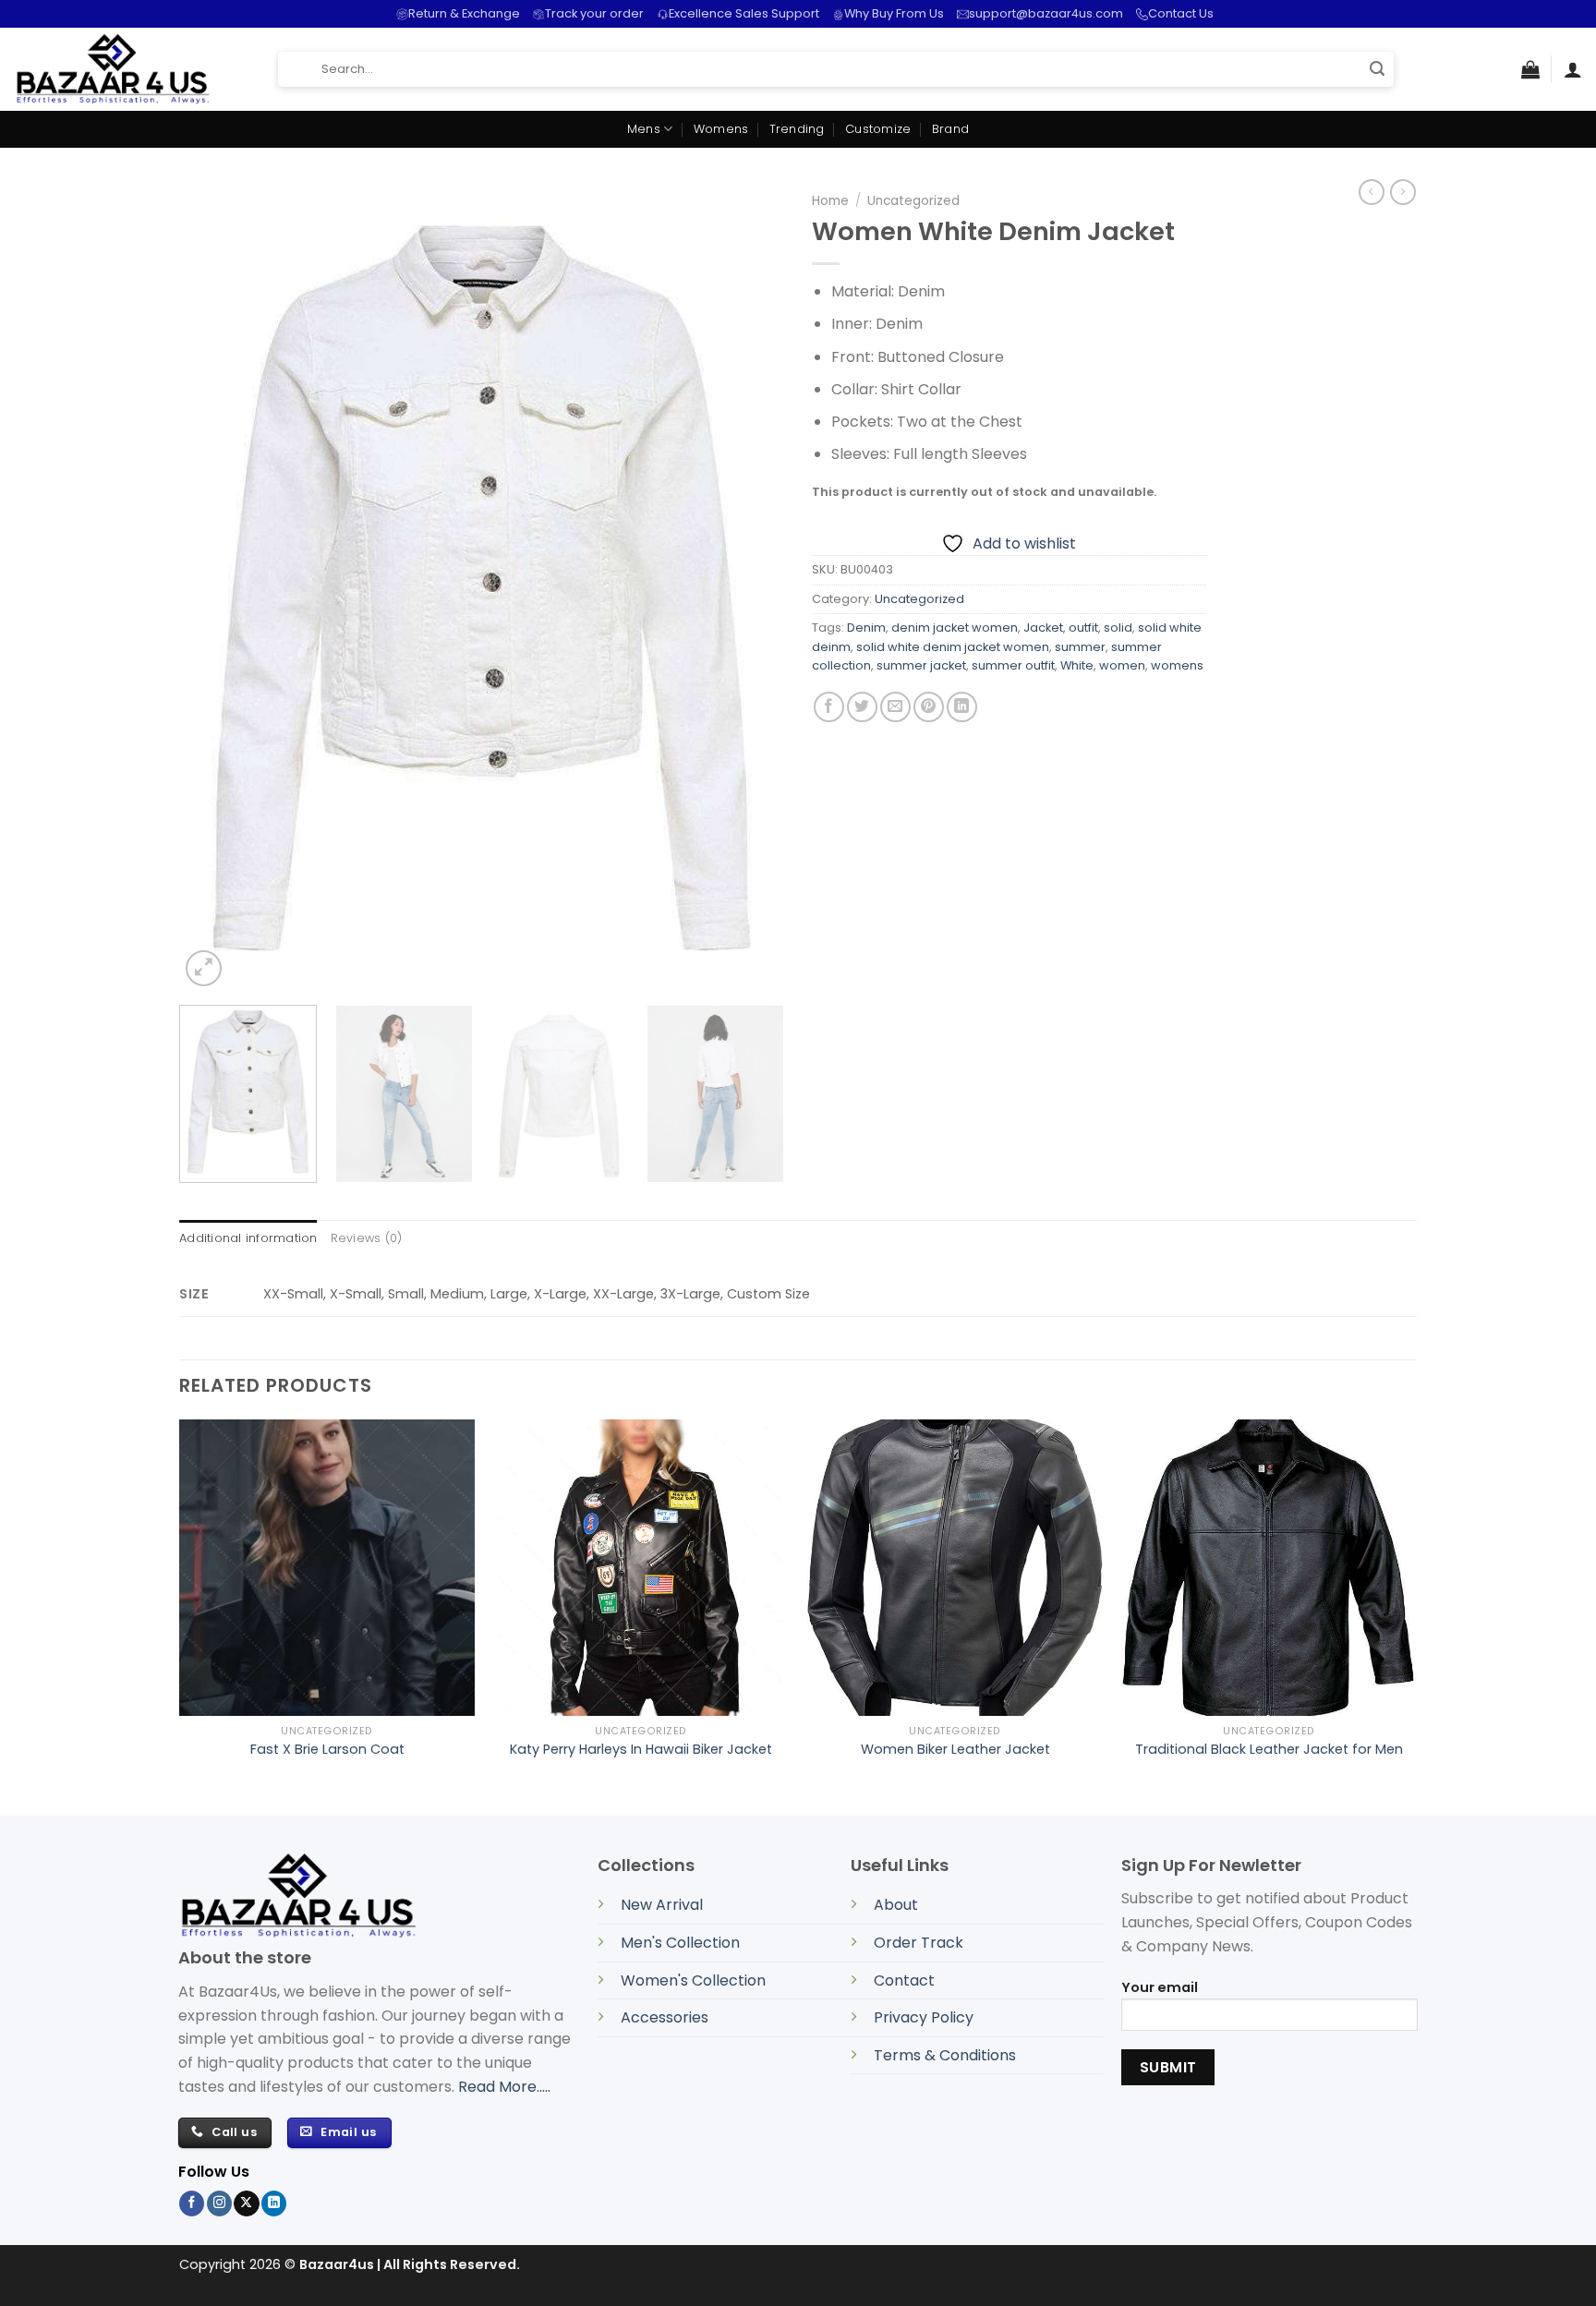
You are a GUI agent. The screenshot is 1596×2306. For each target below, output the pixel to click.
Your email (1160, 1987)
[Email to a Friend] (895, 707)
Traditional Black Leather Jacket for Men (1269, 1750)
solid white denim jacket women (953, 647)
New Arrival (662, 1905)
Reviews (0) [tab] (367, 1238)
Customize (878, 129)
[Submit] (1377, 70)
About (896, 1905)
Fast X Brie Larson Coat (327, 1750)
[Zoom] (204, 968)
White (1077, 665)
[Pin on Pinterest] (929, 707)
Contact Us (1181, 13)
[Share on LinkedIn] (962, 707)
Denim (866, 628)
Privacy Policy (924, 2017)
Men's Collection (680, 1943)
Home (830, 201)
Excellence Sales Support (744, 13)
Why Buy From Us (894, 13)
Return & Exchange (464, 13)
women (1122, 665)
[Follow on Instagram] (219, 2203)
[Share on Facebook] (829, 707)
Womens (721, 129)
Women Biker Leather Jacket (955, 1750)
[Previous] (180, 1615)
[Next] (1416, 1615)
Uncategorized (913, 201)
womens (1177, 665)
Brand (950, 129)
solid (1118, 628)
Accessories (665, 2017)
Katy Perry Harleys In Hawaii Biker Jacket (641, 1750)
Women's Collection (693, 1980)
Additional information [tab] (248, 1238)
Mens (644, 129)
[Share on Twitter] (862, 707)
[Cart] (1530, 69)
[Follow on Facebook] (192, 2203)
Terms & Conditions (945, 2055)
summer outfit (1013, 665)
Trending (797, 129)
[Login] (1573, 69)
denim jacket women (955, 628)
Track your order (594, 13)
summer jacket (921, 665)
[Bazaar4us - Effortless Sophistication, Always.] (132, 69)
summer (1080, 647)
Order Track (919, 1943)
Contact (904, 1980)
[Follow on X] (246, 2203)
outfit (1083, 628)
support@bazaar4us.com (1046, 13)
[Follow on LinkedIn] (274, 2203)
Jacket (1043, 628)
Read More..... (504, 2087)
